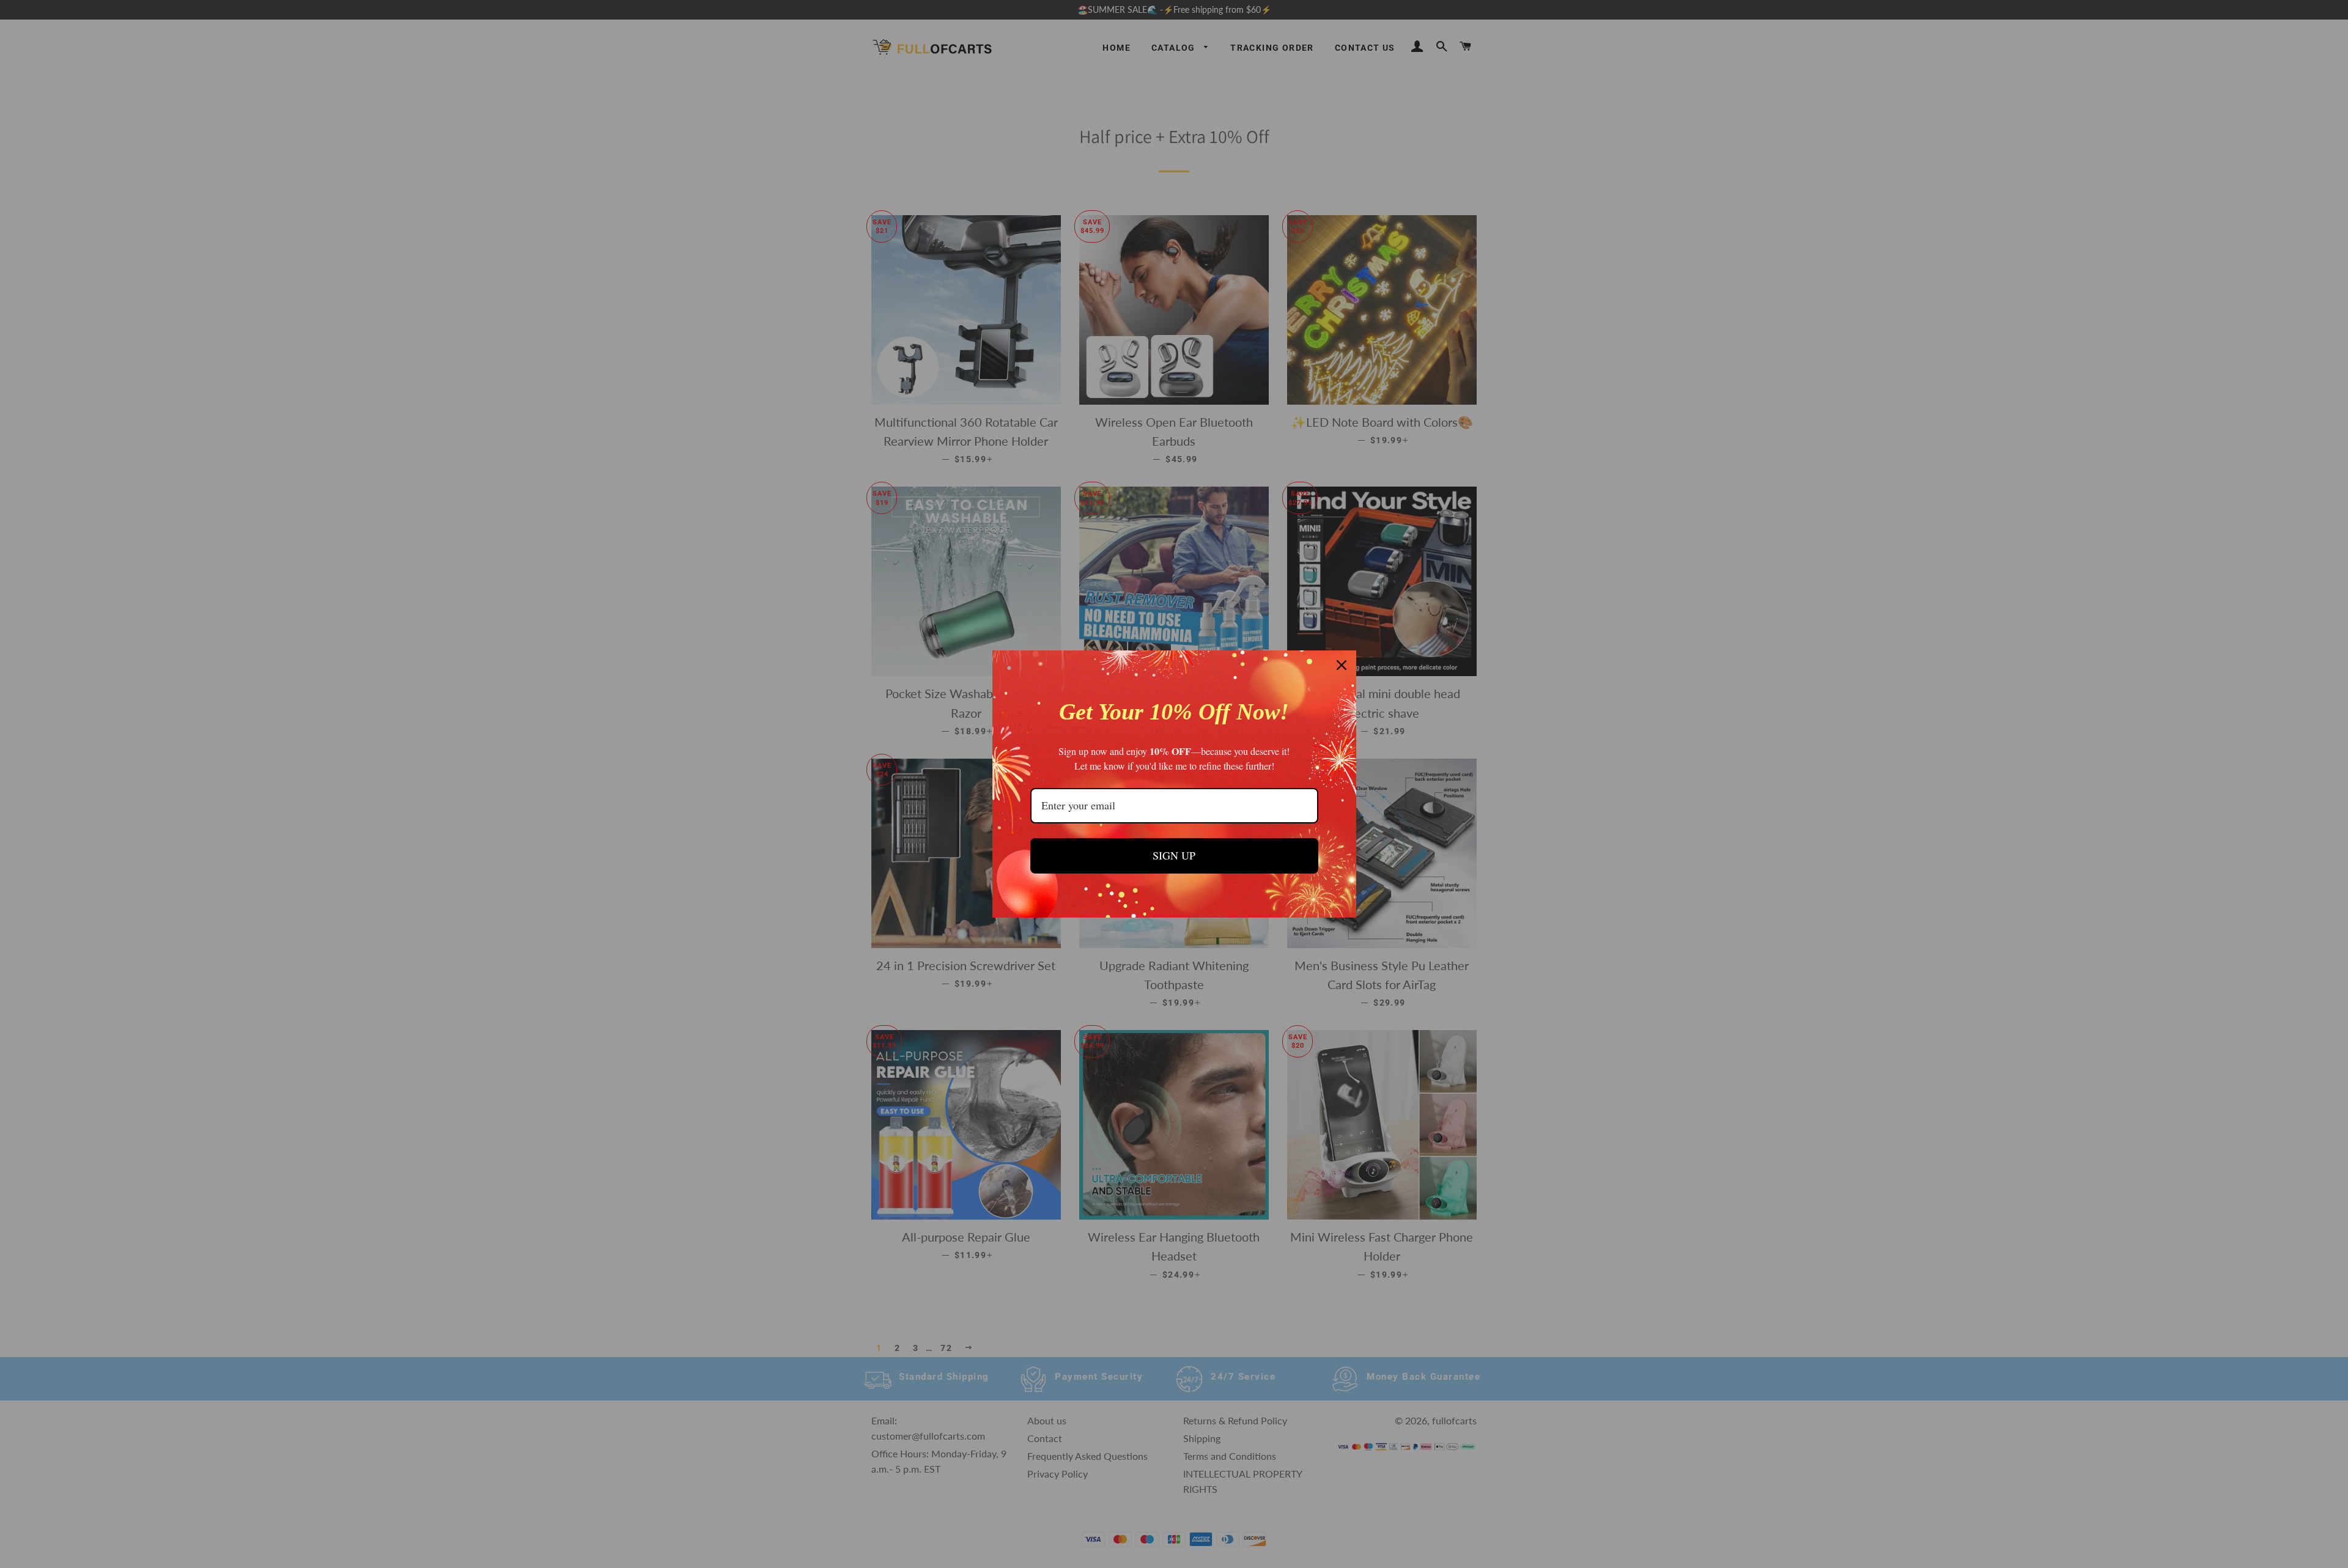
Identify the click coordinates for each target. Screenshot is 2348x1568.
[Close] (1342, 665)
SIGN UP (1174, 855)
